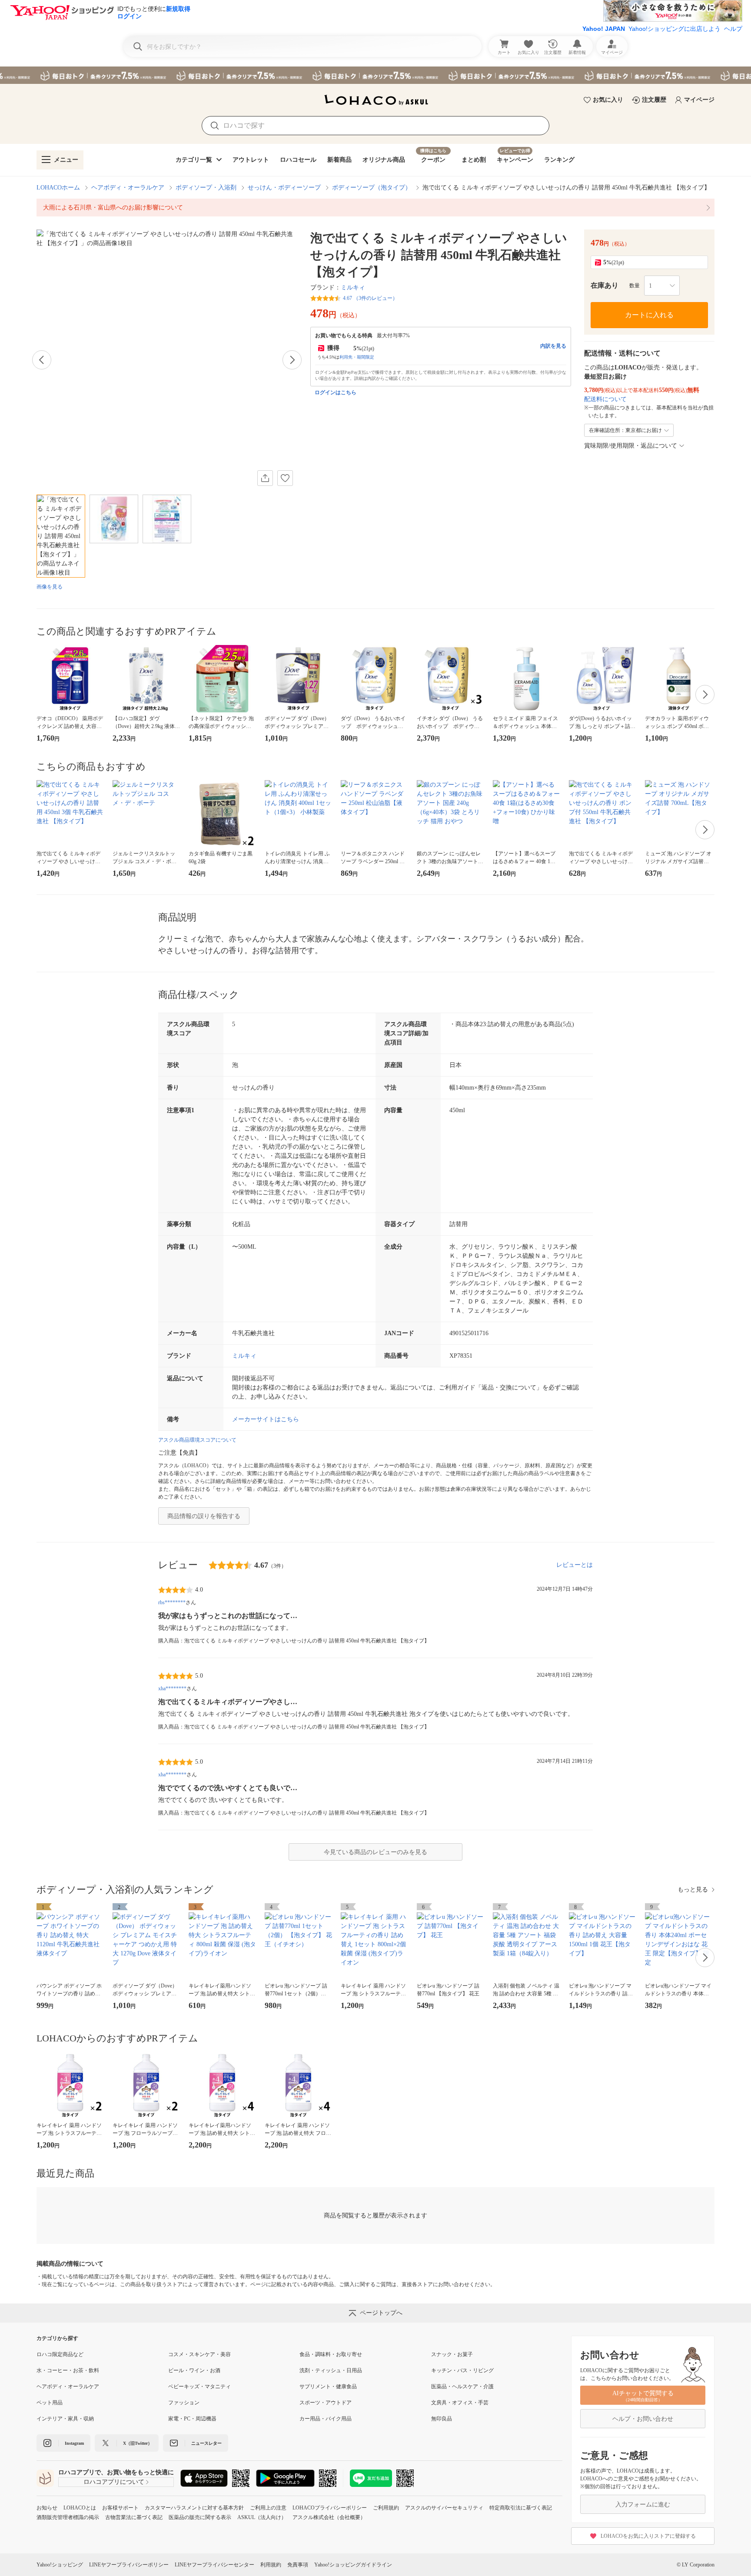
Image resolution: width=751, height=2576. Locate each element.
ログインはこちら (336, 392)
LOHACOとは (80, 2508)
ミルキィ (353, 288)
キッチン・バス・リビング (462, 2370)
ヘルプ (733, 29)
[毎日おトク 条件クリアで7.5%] (375, 75)
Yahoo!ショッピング (60, 2565)
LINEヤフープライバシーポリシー (129, 2565)
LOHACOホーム (58, 188)
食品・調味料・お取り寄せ (331, 2354)
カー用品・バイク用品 (326, 2419)
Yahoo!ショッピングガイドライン (353, 2565)
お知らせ (47, 2508)
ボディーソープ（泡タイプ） (372, 188)
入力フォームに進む (643, 2505)
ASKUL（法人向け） (262, 2517)
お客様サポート (120, 2508)
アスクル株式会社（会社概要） (329, 2517)
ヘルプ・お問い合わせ (643, 2419)
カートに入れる (649, 315)
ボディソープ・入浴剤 (206, 188)
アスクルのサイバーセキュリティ (444, 2508)
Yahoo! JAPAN (604, 29)
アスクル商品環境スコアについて (197, 1440)
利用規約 (271, 2565)
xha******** (172, 1689)
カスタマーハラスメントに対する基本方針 (194, 2508)
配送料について (605, 399)
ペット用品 (50, 2403)
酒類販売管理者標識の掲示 (68, 2517)
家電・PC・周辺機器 (192, 2419)
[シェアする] (265, 478)
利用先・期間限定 (357, 357)
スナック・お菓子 (452, 2354)
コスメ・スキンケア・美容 (199, 2354)
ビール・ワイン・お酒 (194, 2370)
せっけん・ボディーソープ (284, 188)
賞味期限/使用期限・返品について (631, 446)
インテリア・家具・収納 (65, 2419)
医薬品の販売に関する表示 (200, 2517)
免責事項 (298, 2565)
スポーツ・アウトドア (326, 2403)
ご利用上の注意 (268, 2508)
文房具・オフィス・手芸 (460, 2403)
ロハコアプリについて (114, 2482)
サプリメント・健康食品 (328, 2387)
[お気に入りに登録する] (285, 478)
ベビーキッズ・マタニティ (199, 2387)
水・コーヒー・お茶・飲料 (68, 2370)
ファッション (184, 2403)
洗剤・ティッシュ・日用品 (331, 2370)
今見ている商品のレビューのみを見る (375, 1852)
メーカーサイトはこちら (266, 1419)
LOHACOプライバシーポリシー (330, 2508)
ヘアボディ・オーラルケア (128, 188)
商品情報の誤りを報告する (204, 1516)
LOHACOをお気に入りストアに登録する (648, 2536)
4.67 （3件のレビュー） (370, 298)
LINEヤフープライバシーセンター (214, 2565)
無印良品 (442, 2419)
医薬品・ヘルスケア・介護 (462, 2387)
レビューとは (575, 1565)
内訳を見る (553, 346)
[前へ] (42, 360)
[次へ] (292, 360)
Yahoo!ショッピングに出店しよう (675, 29)
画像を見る (50, 587)
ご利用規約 (386, 2508)
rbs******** (172, 1602)
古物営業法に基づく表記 (134, 2517)
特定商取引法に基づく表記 (521, 2508)
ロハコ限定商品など (60, 2354)
